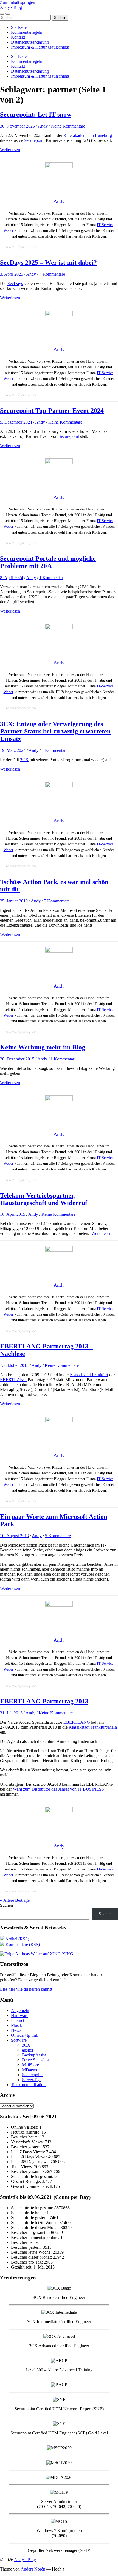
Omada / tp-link (25, 2035)
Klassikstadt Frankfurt (89, 1375)
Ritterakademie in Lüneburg (88, 135)
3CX (24, 760)
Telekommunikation (28, 2085)
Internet (18, 2020)
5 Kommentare (57, 901)
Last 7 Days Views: (29, 2152)
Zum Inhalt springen (18, 2)
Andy (43, 126)
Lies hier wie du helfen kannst (26, 1989)
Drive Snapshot (35, 2060)
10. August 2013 (14, 1536)
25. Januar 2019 (14, 901)
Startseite (19, 27)
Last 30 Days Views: (30, 2157)
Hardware (20, 2015)
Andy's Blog (11, 7)
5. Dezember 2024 (16, 422)
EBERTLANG (13, 1380)
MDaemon (31, 2070)
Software (19, 2040)
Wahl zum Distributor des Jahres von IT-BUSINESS (58, 1789)
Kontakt (18, 37)
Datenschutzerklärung (30, 42)
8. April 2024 (12, 578)
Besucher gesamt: (27, 2172)
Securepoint (34, 140)
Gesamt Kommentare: (30, 2186)
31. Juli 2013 (11, 1713)
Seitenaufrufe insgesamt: (33, 2176)
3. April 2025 (12, 274)
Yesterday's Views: (28, 2142)
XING (67, 1954)
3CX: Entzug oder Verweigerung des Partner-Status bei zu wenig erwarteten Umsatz (55, 731)
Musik (16, 2025)
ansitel (27, 2050)
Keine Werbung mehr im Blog (43, 1047)
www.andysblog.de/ (21, 247)
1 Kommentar (51, 578)
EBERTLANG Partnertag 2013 (44, 1701)
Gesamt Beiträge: (26, 2181)
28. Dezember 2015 (17, 1059)
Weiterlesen (10, 150)
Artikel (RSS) (17, 1939)
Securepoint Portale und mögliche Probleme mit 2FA (48, 562)
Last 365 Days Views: (31, 2162)
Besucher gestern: (27, 2147)
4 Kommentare (52, 274)
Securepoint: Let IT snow (36, 114)
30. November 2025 (17, 126)
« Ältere (15, 1900)
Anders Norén (33, 2569)
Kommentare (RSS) (22, 1944)
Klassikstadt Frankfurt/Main (93, 1727)
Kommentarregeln (27, 32)
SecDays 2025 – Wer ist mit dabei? (48, 263)
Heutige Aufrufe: (26, 2132)
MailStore (30, 2065)
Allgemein (20, 2011)
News (16, 2030)
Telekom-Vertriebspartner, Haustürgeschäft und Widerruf (44, 1199)
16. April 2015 (13, 1214)
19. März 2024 (13, 750)
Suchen (6, 1905)
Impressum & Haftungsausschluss (40, 47)
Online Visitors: (25, 2127)
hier (101, 1741)
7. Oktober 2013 (14, 1365)
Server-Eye (32, 2080)
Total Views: (23, 2167)
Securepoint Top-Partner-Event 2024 (52, 411)
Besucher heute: (25, 2137)
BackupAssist (34, 2055)
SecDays (15, 283)
